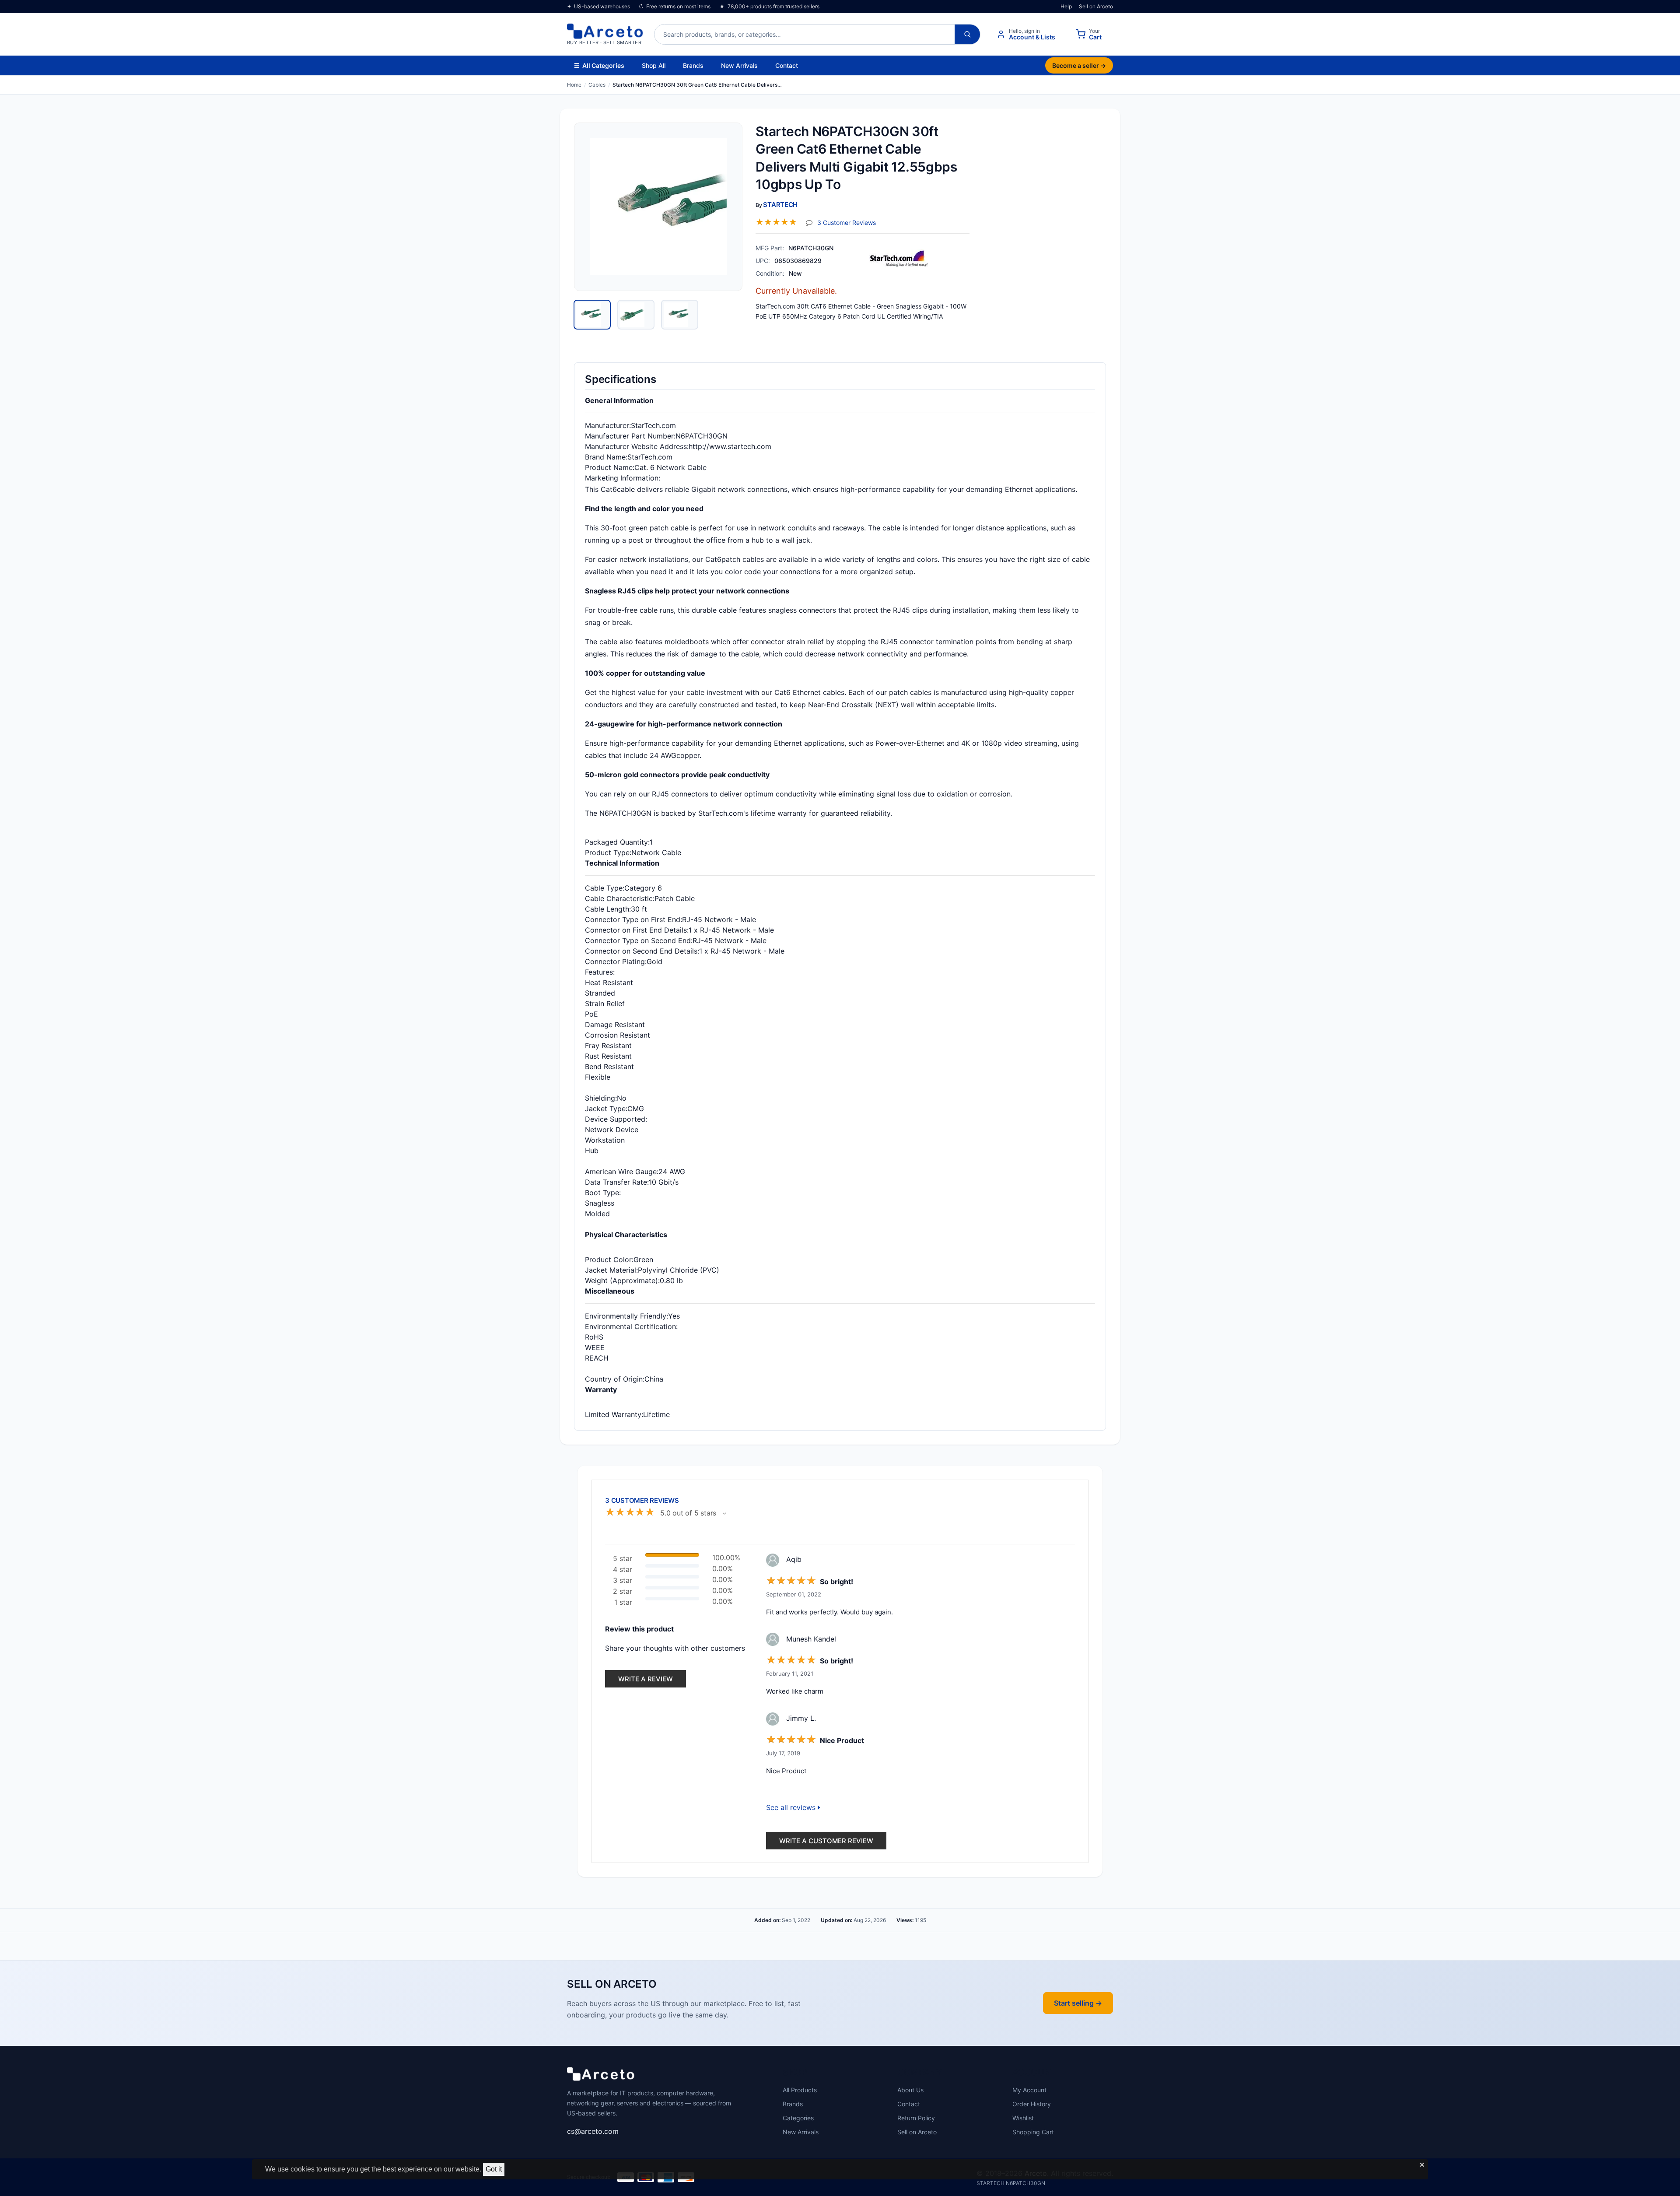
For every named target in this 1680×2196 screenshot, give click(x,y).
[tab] (592, 315)
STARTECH (780, 205)
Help (1066, 6)
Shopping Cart (1033, 2132)
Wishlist (1023, 2118)
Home (574, 85)
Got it (494, 2169)
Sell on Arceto (1096, 6)
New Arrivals (739, 65)
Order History (1032, 2104)
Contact (787, 65)
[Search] (967, 34)
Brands (693, 65)
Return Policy (916, 2118)
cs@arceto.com (593, 2131)
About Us (910, 2090)
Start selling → (1078, 2003)
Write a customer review (826, 1841)
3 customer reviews (847, 222)
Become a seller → (1079, 65)
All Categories (599, 65)
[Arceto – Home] (601, 2077)
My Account (1029, 2090)
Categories (798, 2118)
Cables (597, 85)
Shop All (654, 65)
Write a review (646, 1679)
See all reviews (792, 1807)
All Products (800, 2090)
